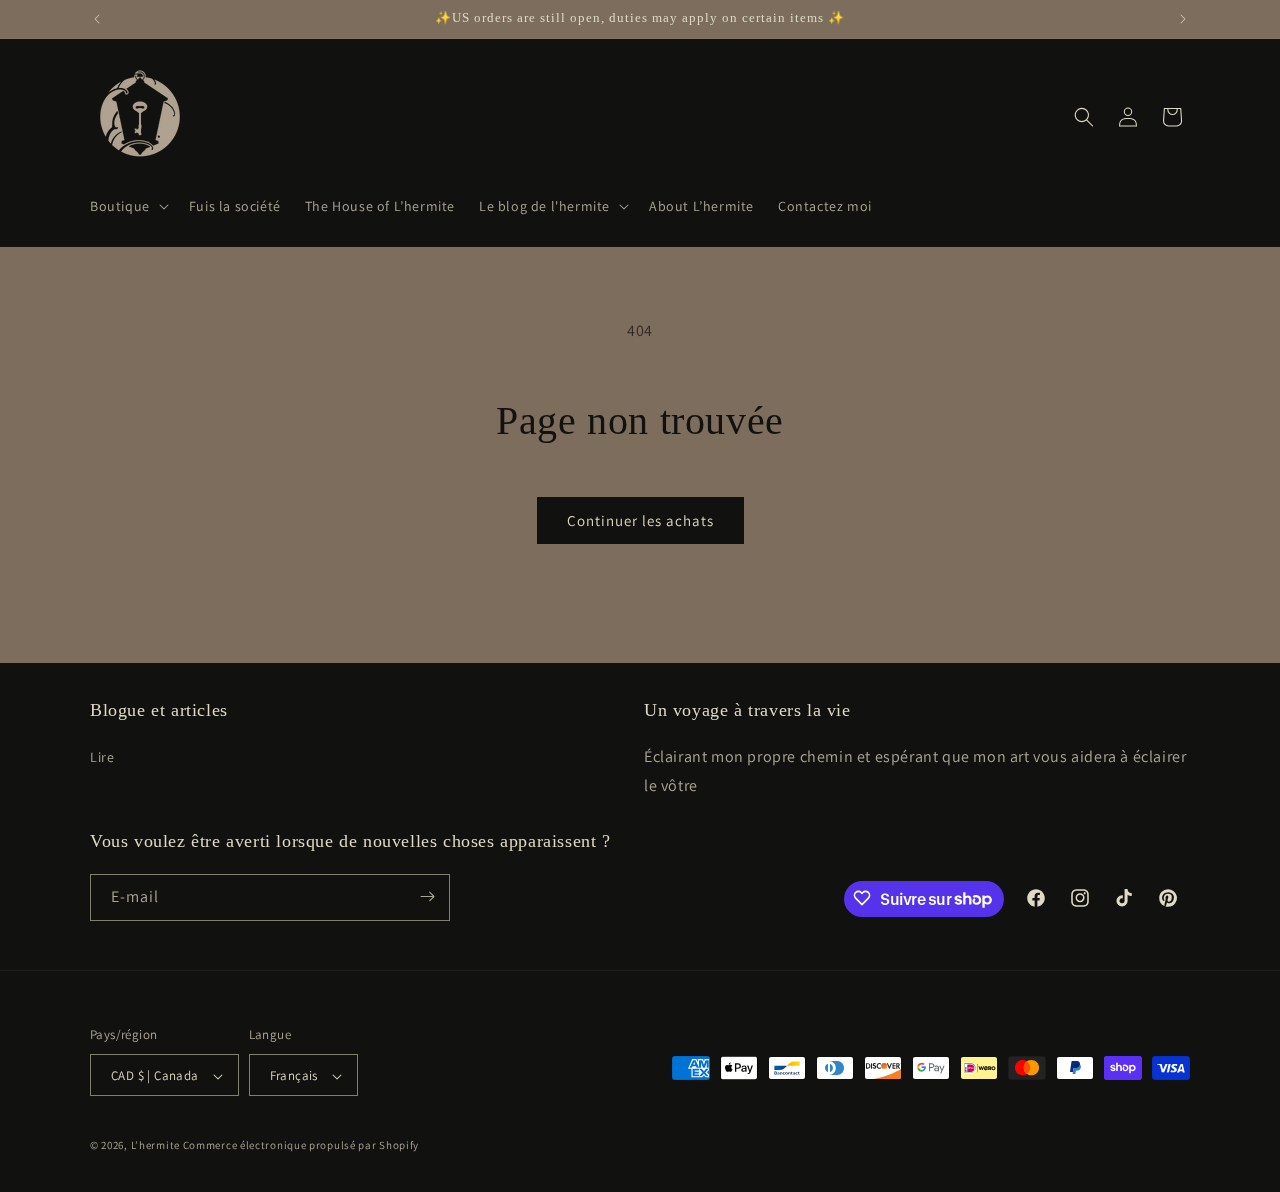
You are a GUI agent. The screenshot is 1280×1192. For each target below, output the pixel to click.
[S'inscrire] (427, 896)
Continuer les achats (640, 520)
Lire (102, 756)
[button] (127, 206)
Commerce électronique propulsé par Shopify (301, 1146)
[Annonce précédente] (97, 19)
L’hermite (155, 1146)
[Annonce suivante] (1183, 19)
